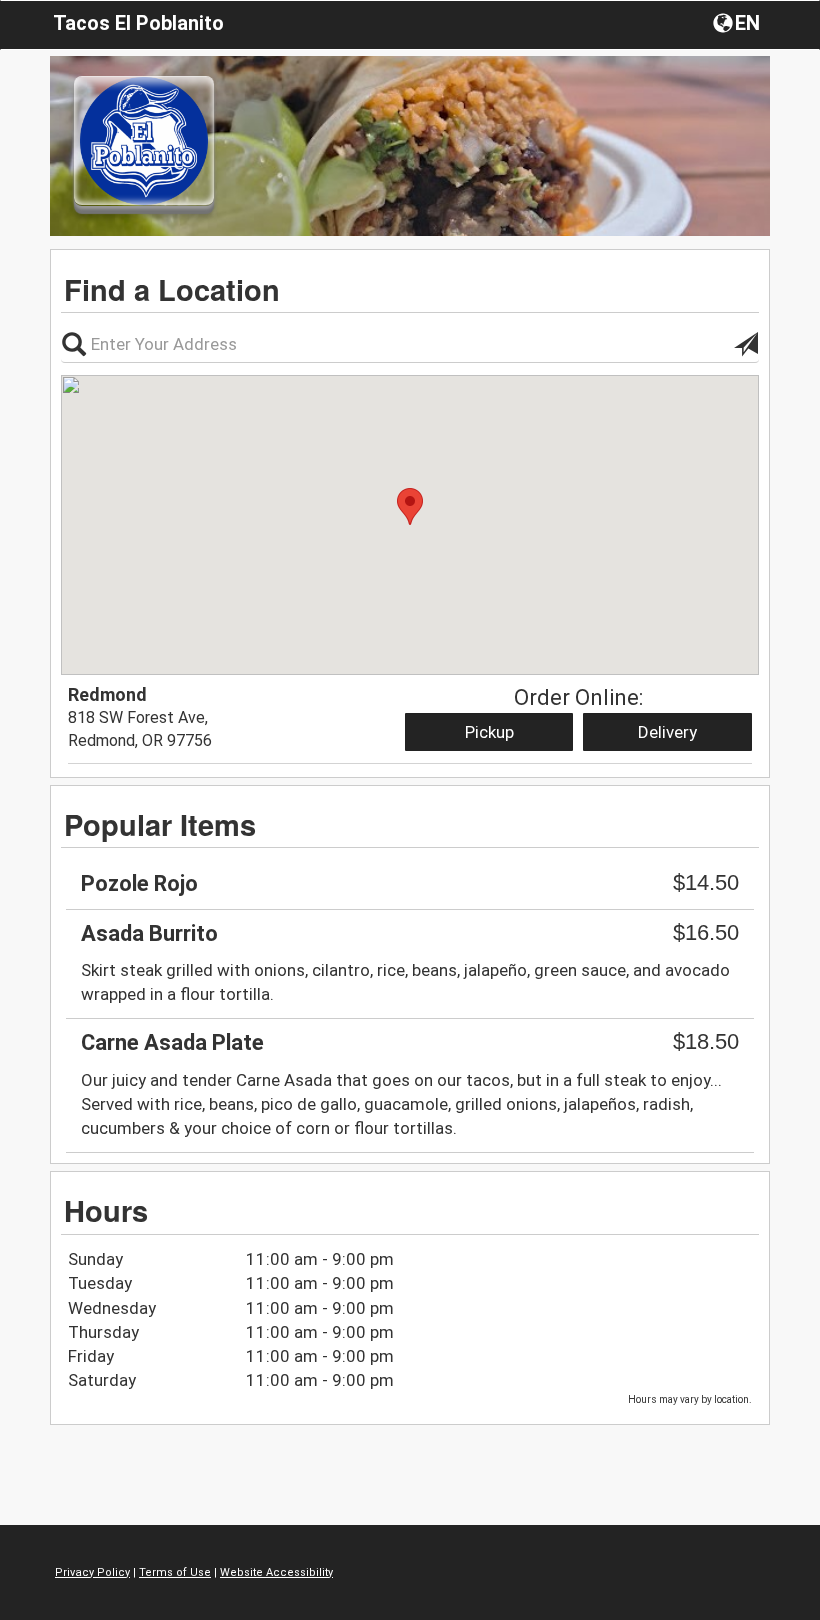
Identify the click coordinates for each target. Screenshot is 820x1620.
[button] (738, 22)
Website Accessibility (276, 1572)
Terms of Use (175, 1572)
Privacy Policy (92, 1572)
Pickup (489, 732)
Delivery (667, 732)
